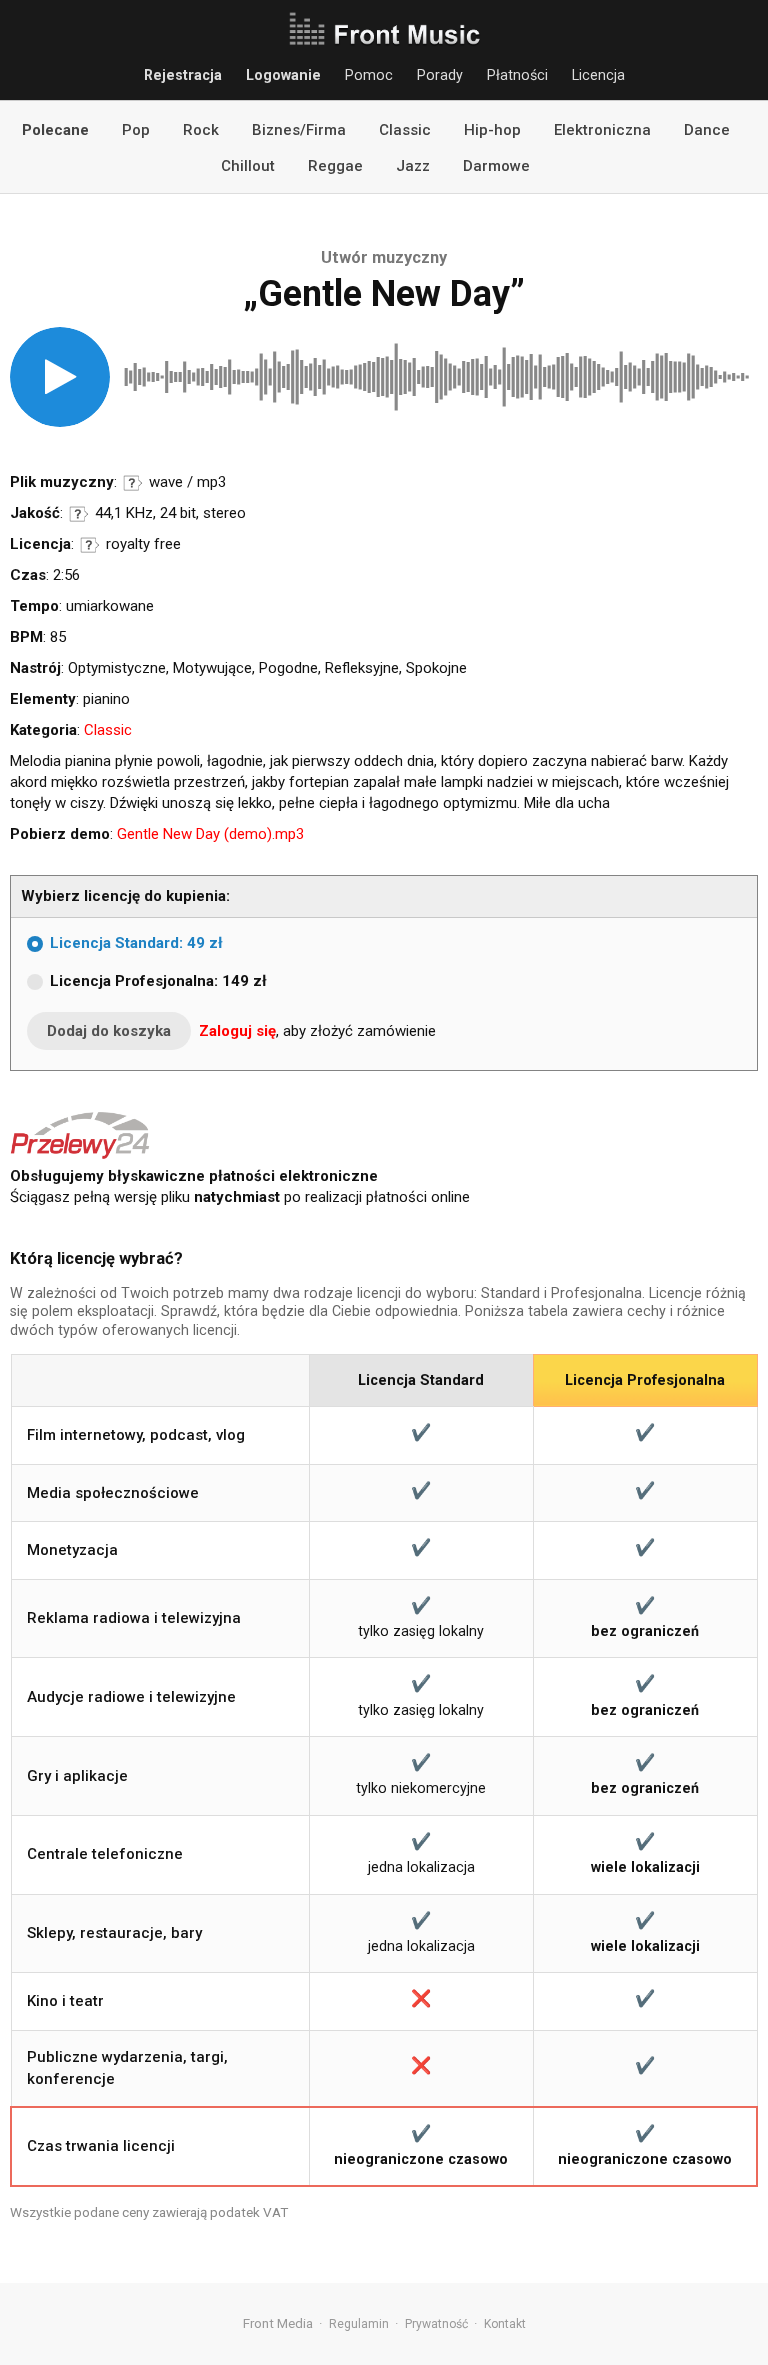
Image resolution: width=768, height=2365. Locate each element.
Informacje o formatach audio (133, 483)
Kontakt (505, 2324)
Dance (707, 130)
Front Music (384, 30)
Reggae (335, 166)
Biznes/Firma (299, 130)
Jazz (413, 166)
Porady (440, 75)
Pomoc (369, 75)
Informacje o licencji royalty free (90, 545)
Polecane (55, 130)
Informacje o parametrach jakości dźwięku (79, 514)
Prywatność (436, 2324)
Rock (201, 130)
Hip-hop (492, 130)
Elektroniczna (602, 130)
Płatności (517, 75)
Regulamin (359, 2324)
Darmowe (496, 166)
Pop (136, 130)
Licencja (598, 75)
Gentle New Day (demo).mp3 (210, 834)
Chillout (248, 166)
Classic (405, 130)
